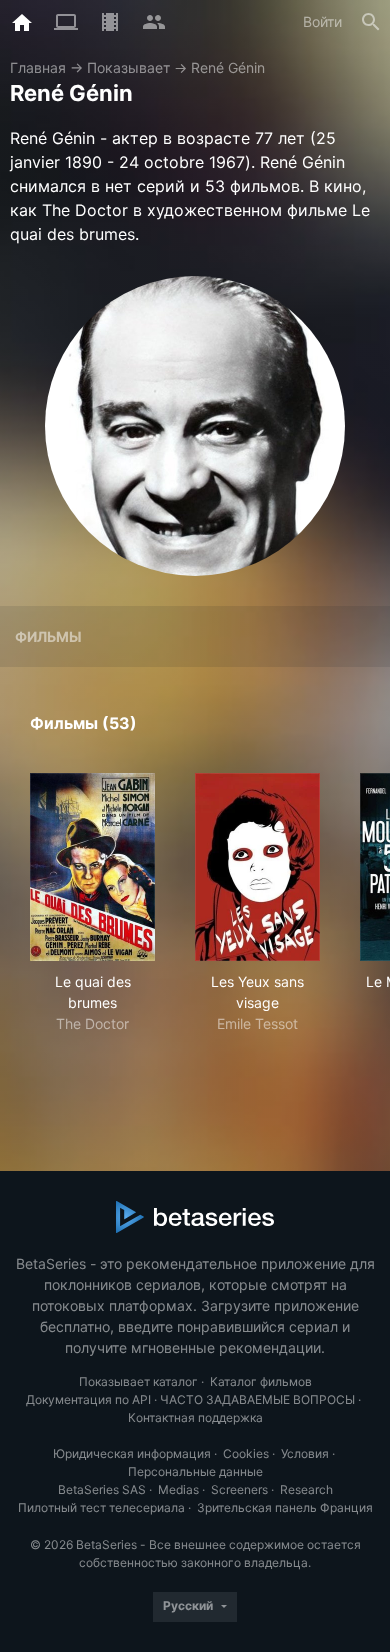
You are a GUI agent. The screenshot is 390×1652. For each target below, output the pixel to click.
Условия (305, 1453)
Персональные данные (195, 1471)
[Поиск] (371, 22)
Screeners (239, 1489)
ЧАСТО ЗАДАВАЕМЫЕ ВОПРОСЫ (257, 1399)
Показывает (128, 67)
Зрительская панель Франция (285, 1507)
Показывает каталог (138, 1381)
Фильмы (48, 636)
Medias (178, 1489)
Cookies (246, 1453)
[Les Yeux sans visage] (257, 867)
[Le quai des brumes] (92, 867)
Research (306, 1489)
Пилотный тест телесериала (101, 1507)
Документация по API (88, 1399)
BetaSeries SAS (102, 1489)
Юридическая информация (132, 1453)
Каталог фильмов (261, 1381)
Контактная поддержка (195, 1417)
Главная (38, 67)
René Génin (228, 67)
